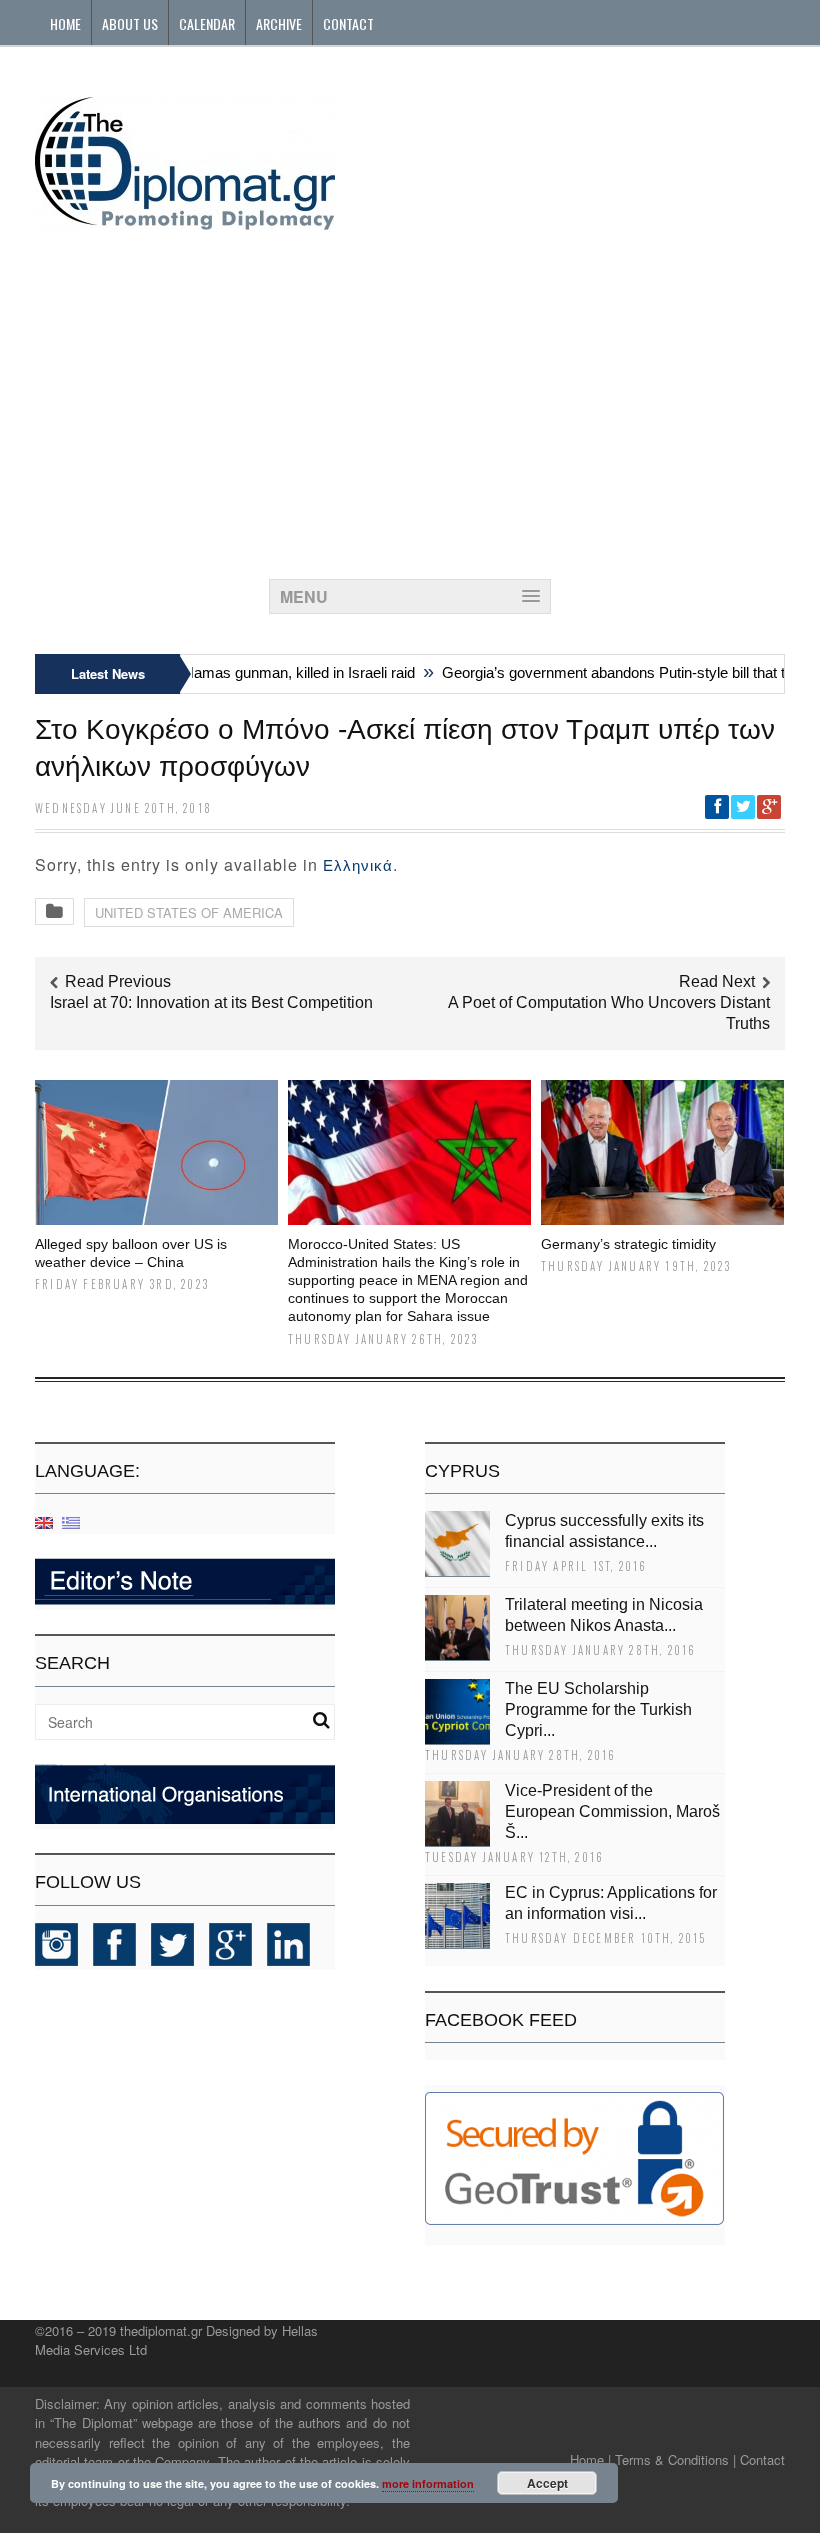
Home (65, 23)
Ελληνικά (358, 865)
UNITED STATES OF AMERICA (189, 912)
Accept (547, 2483)
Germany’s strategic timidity (628, 1244)
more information (428, 2483)
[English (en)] (44, 1521)
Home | (590, 2459)
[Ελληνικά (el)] (71, 1521)
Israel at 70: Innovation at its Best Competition (211, 1002)
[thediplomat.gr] (185, 220)
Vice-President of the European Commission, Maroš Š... (612, 1811)
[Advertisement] (410, 399)
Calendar (207, 23)
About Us (130, 23)
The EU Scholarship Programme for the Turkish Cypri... (598, 1709)
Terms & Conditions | (675, 2459)
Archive (279, 23)
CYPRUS (462, 1471)
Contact (348, 23)
